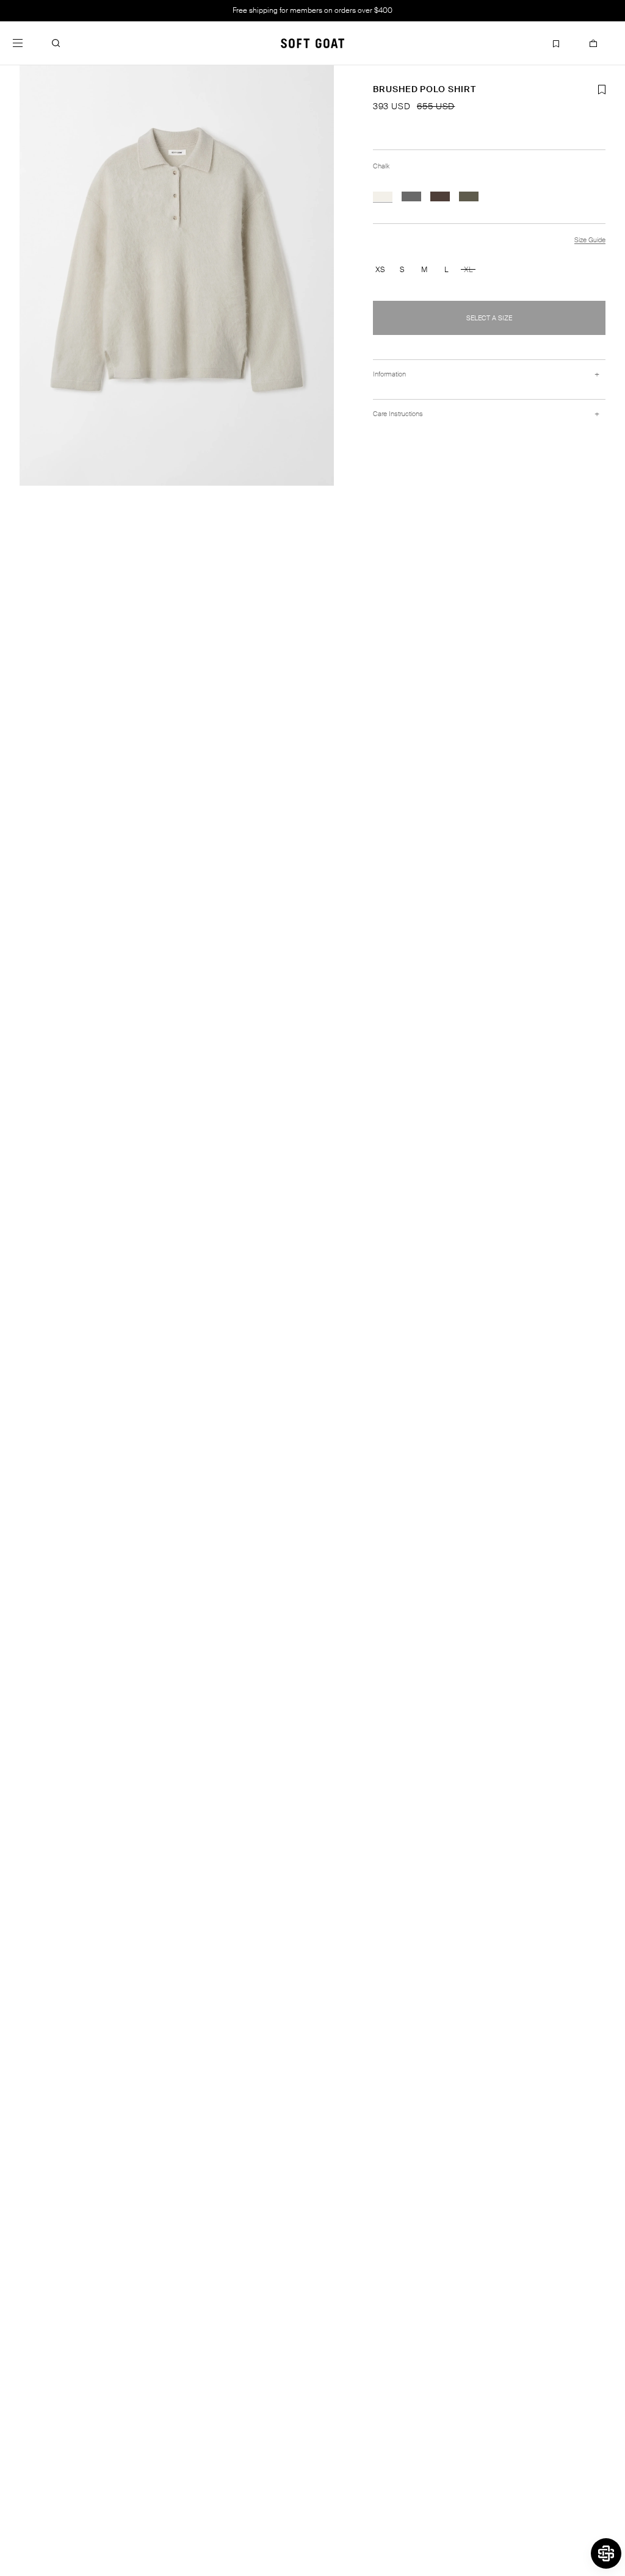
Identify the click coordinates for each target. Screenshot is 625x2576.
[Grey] (411, 196)
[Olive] (469, 196)
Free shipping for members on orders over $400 (312, 10)
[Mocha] (440, 196)
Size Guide (590, 240)
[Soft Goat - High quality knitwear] (312, 43)
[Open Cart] (593, 43)
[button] (56, 43)
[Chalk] (383, 196)
